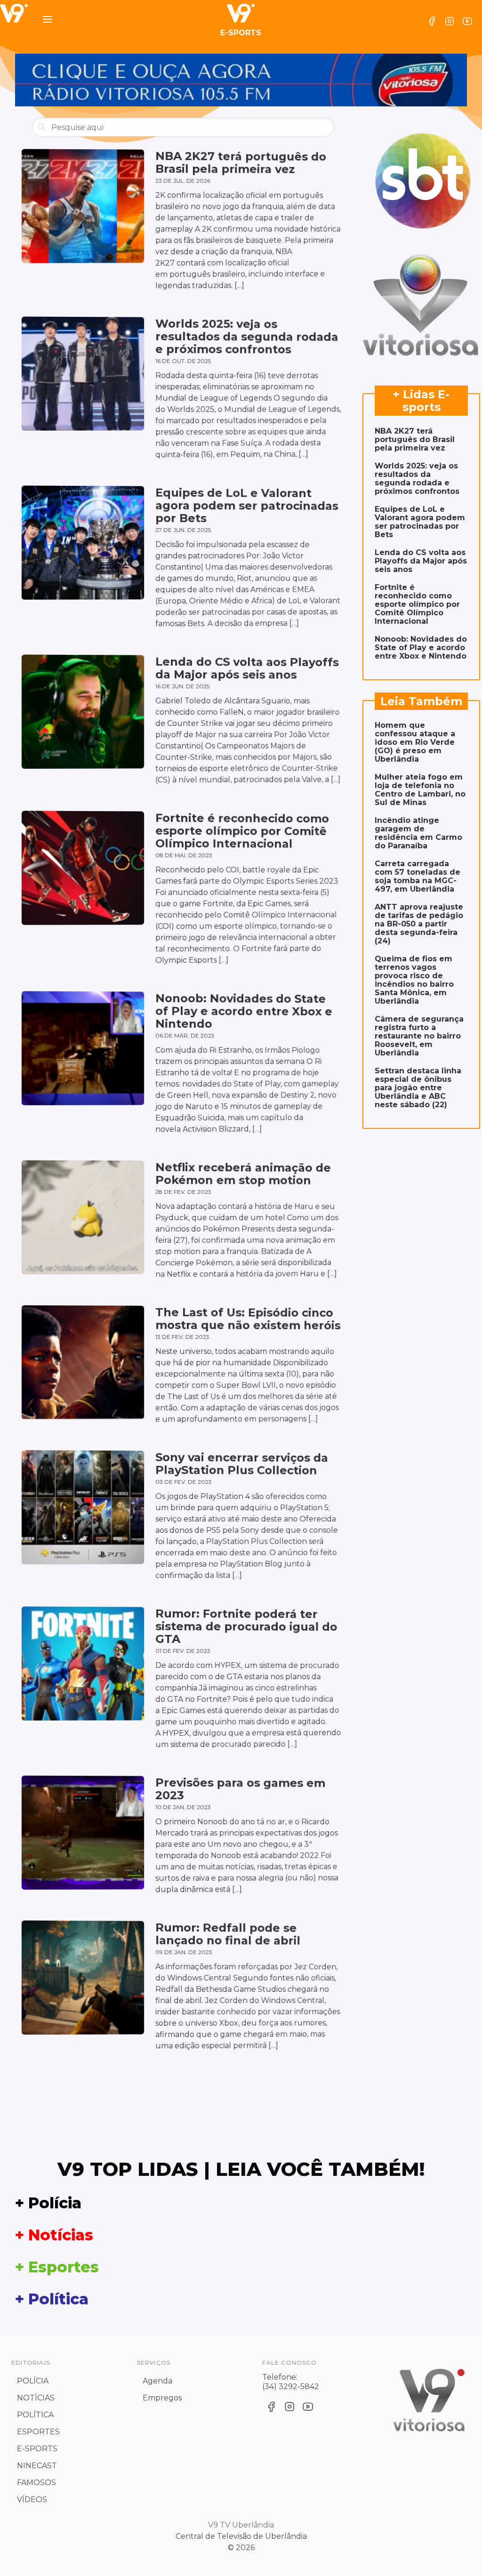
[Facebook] (432, 21)
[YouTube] (467, 21)
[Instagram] (450, 21)
